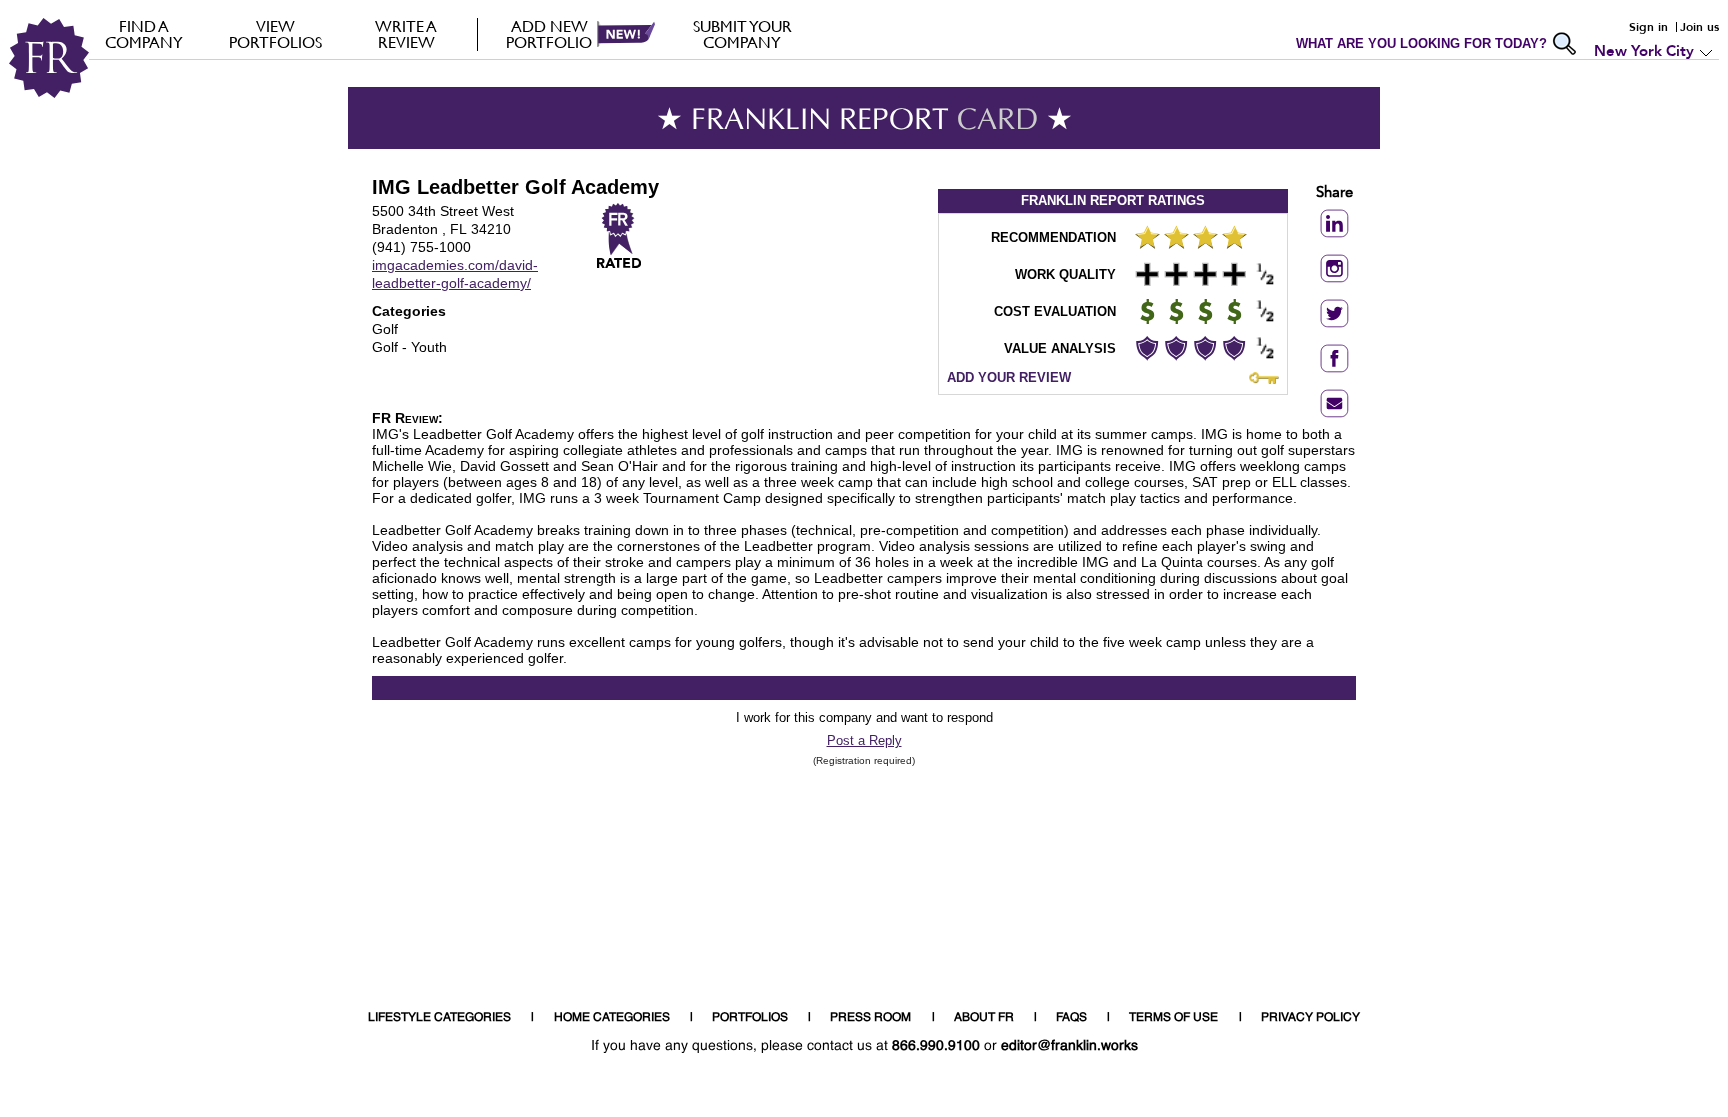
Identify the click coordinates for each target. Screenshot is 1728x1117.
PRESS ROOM (870, 1018)
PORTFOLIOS (750, 1018)
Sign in (1648, 27)
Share (1334, 193)
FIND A (144, 34)
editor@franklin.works (1069, 1046)
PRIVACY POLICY (1310, 1018)
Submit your (742, 34)
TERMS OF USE (1173, 1018)
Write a (406, 34)
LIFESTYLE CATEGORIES (439, 1018)
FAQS (1071, 1018)
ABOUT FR (984, 1018)
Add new (549, 34)
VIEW (275, 34)
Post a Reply (864, 740)
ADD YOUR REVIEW (1009, 377)
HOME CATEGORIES (612, 1018)
